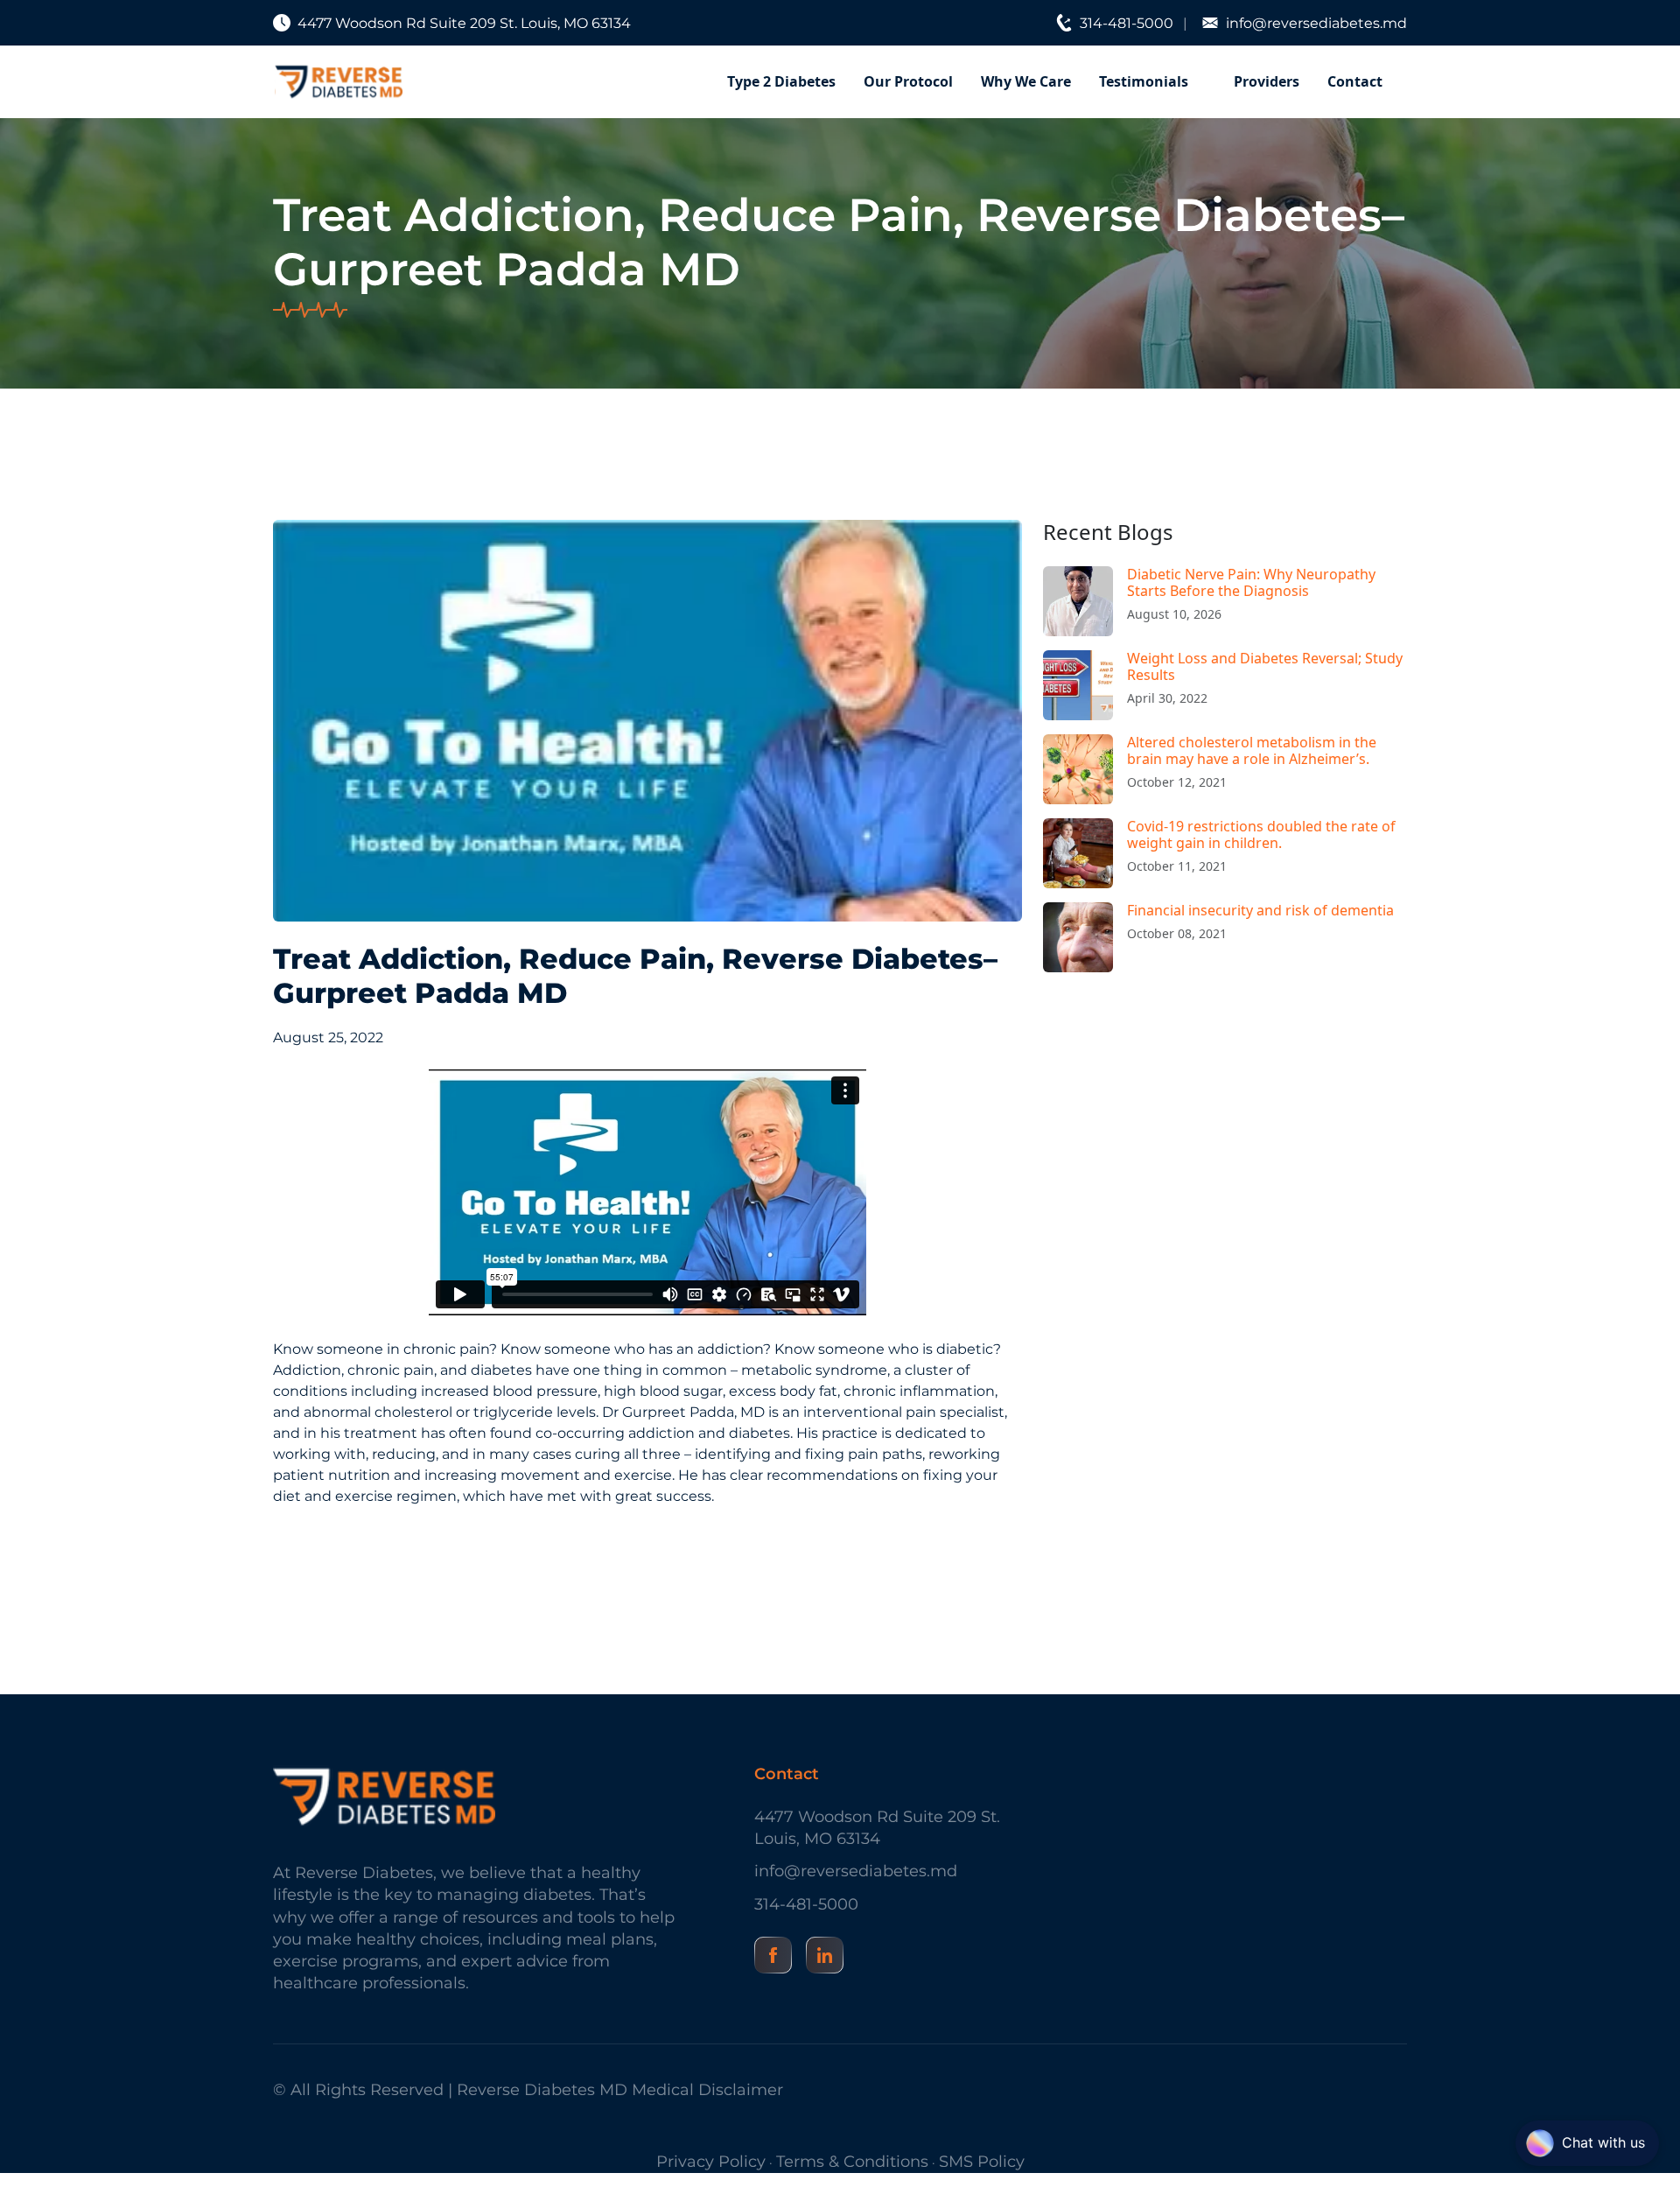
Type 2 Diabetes (781, 81)
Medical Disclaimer (707, 2090)
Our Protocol (908, 81)
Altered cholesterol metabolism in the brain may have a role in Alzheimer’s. (1252, 750)
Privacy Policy (711, 2162)
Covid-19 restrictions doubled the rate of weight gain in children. (1261, 834)
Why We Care (1026, 81)
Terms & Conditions (852, 2162)
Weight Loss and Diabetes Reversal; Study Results (1265, 666)
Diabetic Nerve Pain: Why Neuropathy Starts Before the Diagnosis (1251, 582)
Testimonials (1144, 81)
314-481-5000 (1127, 23)
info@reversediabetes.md (1316, 23)
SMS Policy (982, 2162)
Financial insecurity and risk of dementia (1260, 910)
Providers (1267, 81)
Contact (1355, 81)
